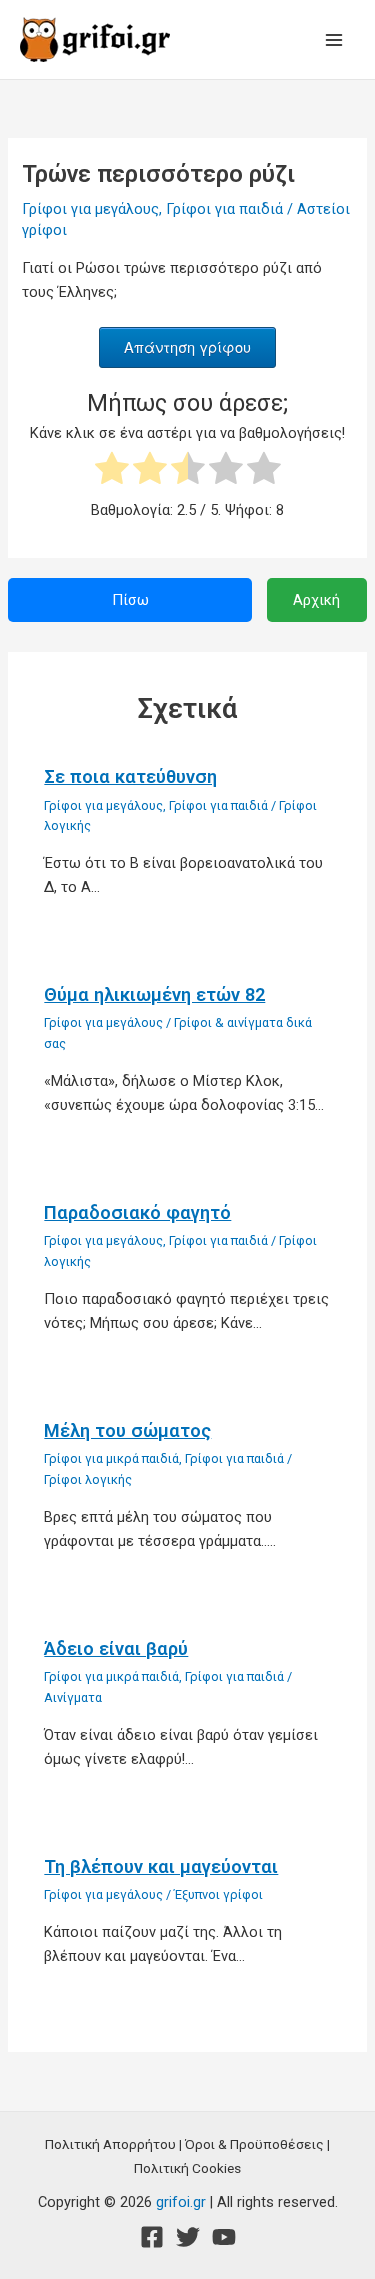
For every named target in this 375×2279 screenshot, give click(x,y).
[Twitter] (188, 2237)
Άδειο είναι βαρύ (116, 1648)
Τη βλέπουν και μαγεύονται (161, 1866)
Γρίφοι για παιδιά (224, 209)
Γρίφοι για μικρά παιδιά (111, 1458)
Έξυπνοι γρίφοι (218, 1894)
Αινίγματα (73, 1697)
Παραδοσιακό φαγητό (137, 1212)
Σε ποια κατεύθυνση (130, 776)
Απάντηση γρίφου (187, 346)
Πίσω (130, 600)
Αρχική (316, 600)
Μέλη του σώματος (127, 1430)
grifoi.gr (181, 2202)
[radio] (112, 471)
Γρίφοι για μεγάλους (90, 209)
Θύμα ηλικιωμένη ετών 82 (154, 994)
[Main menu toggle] (334, 40)
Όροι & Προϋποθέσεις (254, 2144)
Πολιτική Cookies (187, 2168)
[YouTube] (224, 2237)
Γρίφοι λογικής (88, 1479)
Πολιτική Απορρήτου (110, 2144)
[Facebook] (152, 2237)
